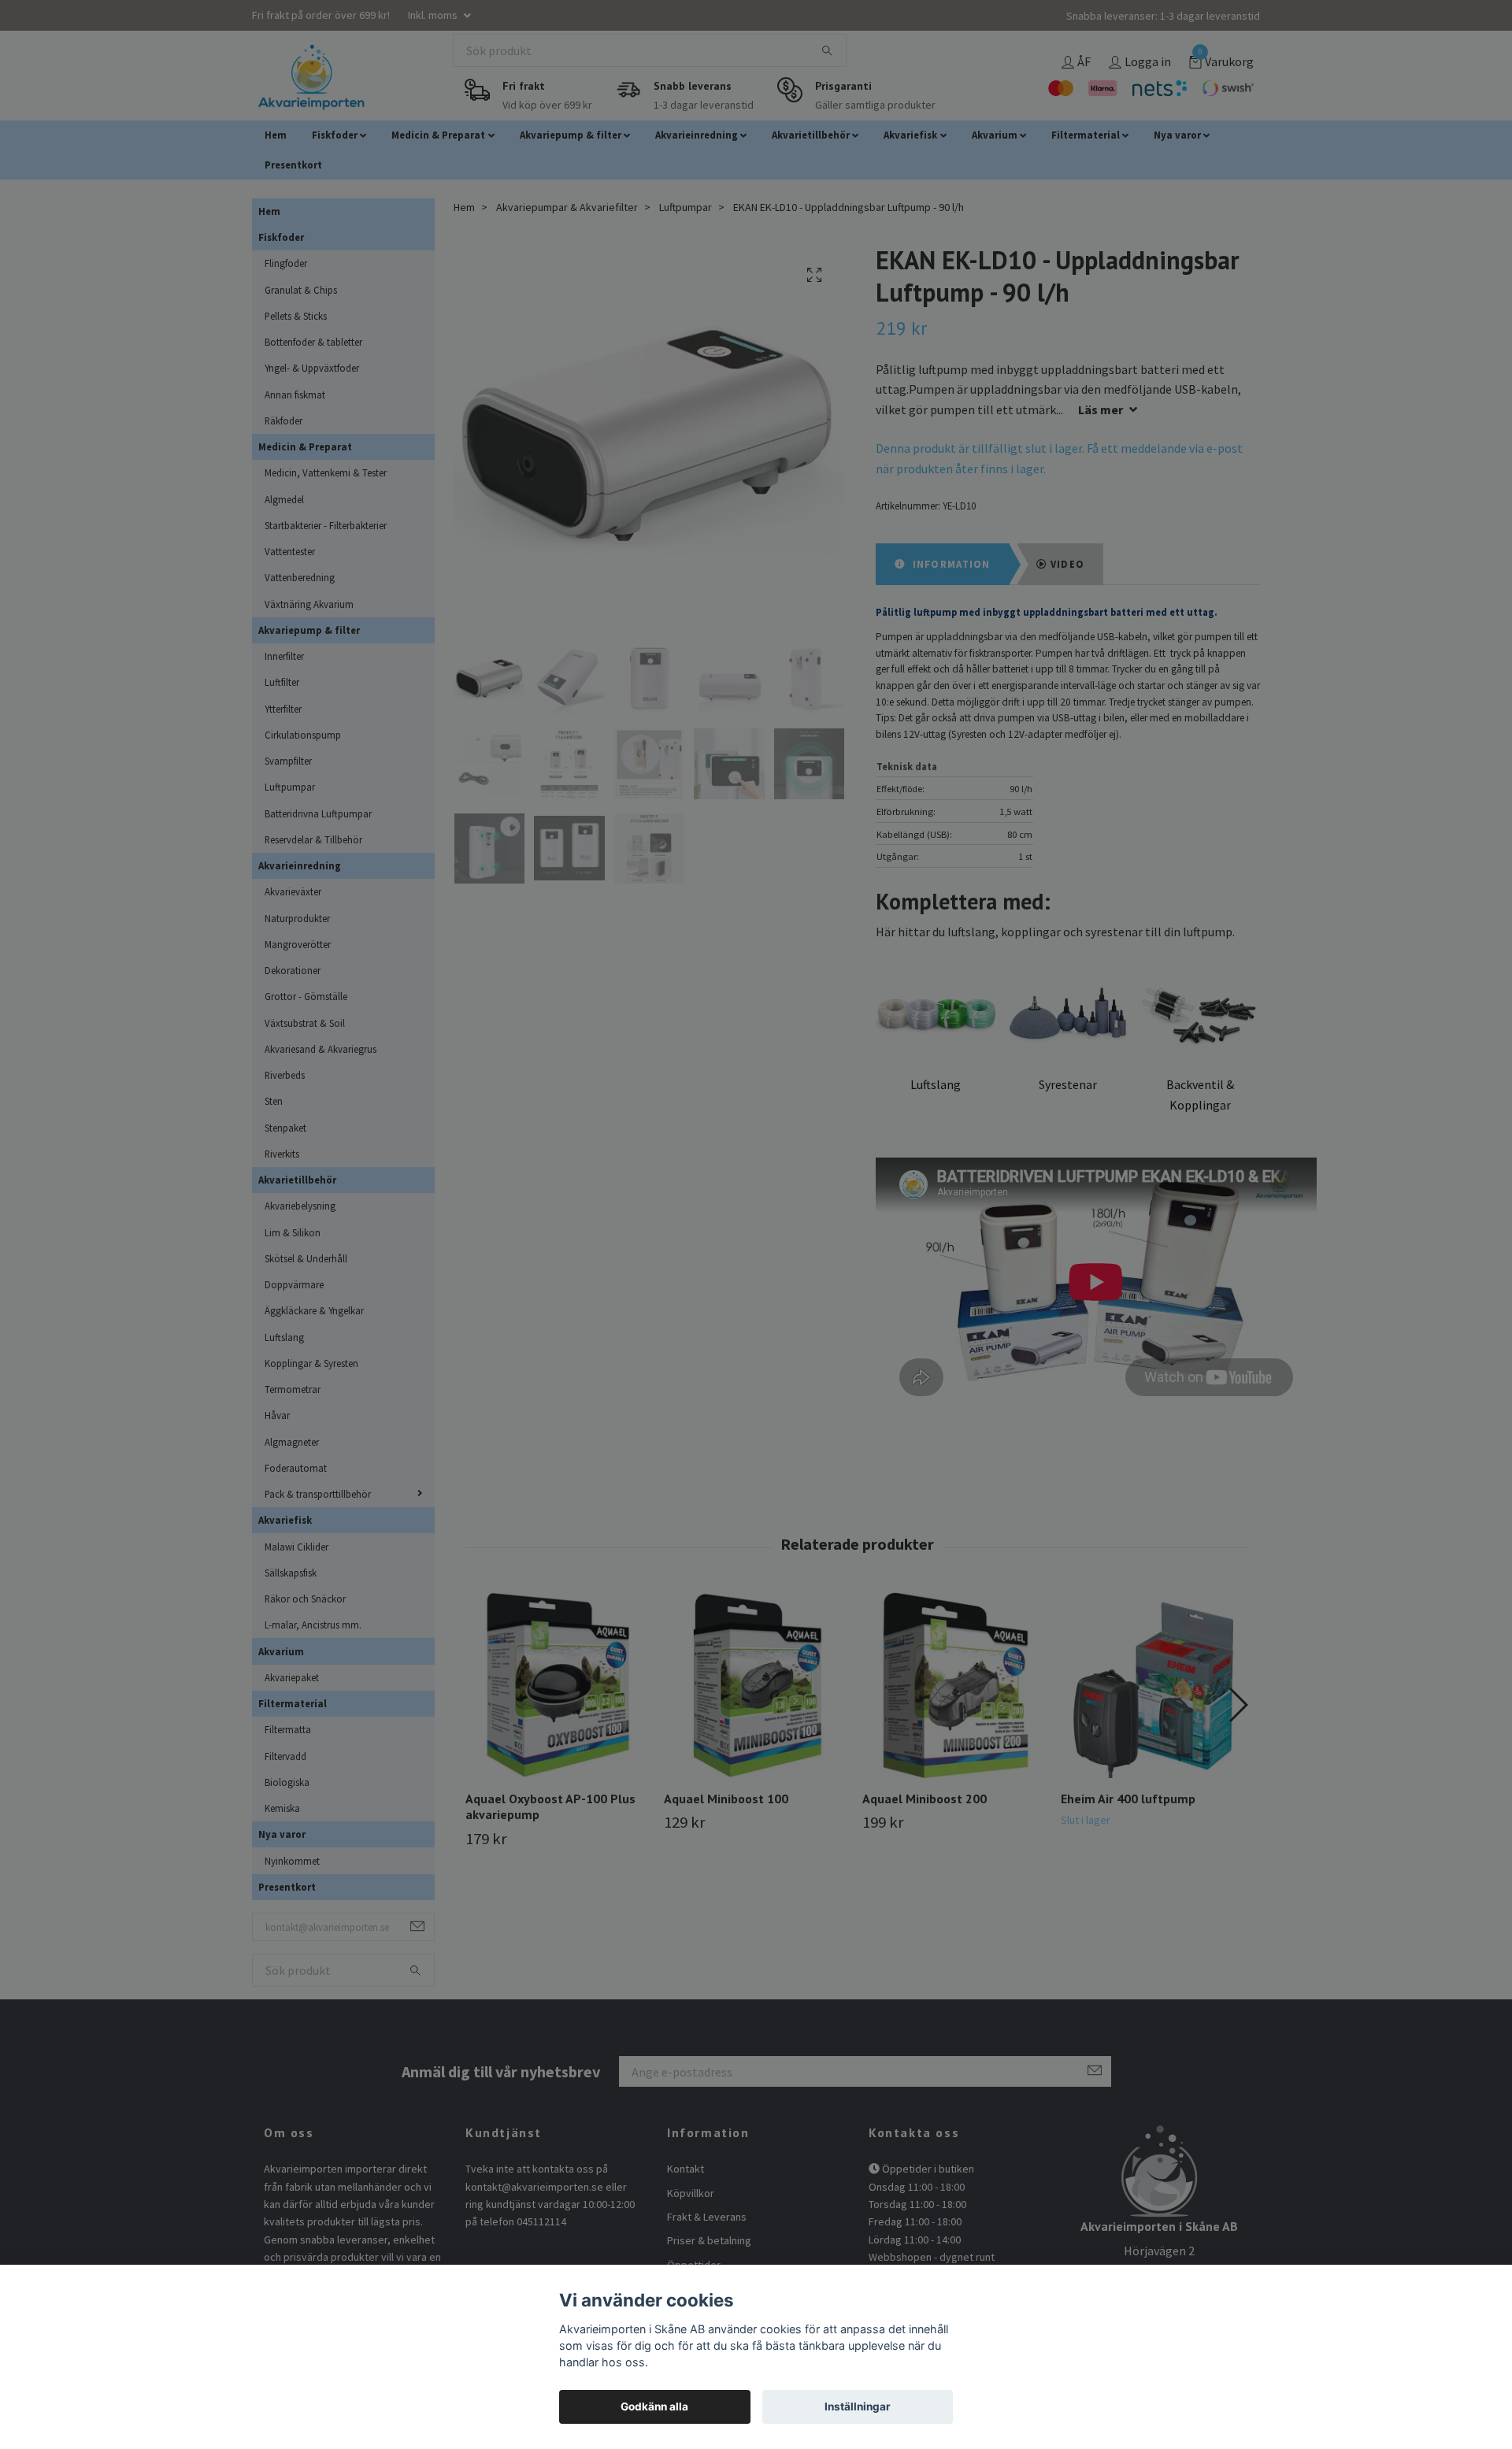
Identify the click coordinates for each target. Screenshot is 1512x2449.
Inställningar (858, 2406)
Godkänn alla (654, 2406)
